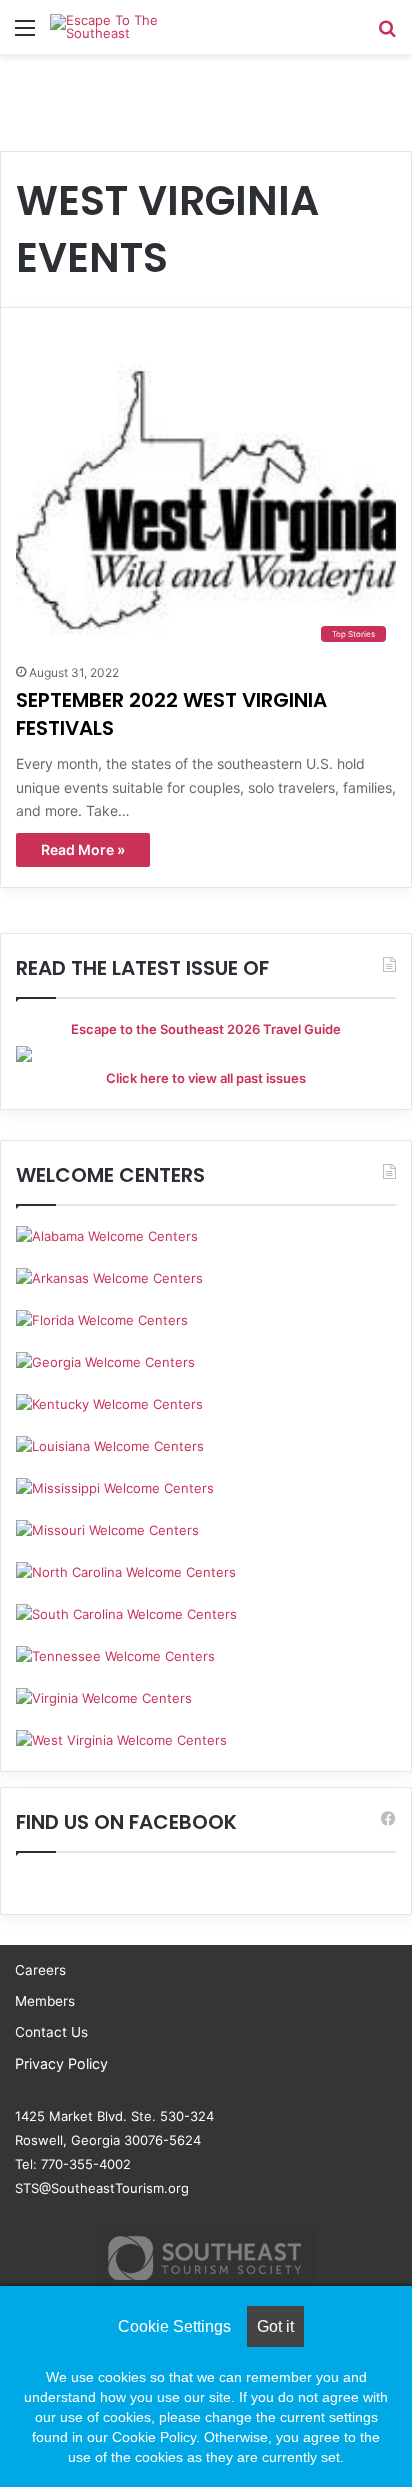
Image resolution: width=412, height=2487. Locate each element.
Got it (275, 2326)
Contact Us (51, 2032)
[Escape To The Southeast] (130, 27)
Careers (40, 1970)
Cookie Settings (174, 2326)
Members (45, 2001)
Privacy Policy (61, 2063)
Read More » (83, 849)
